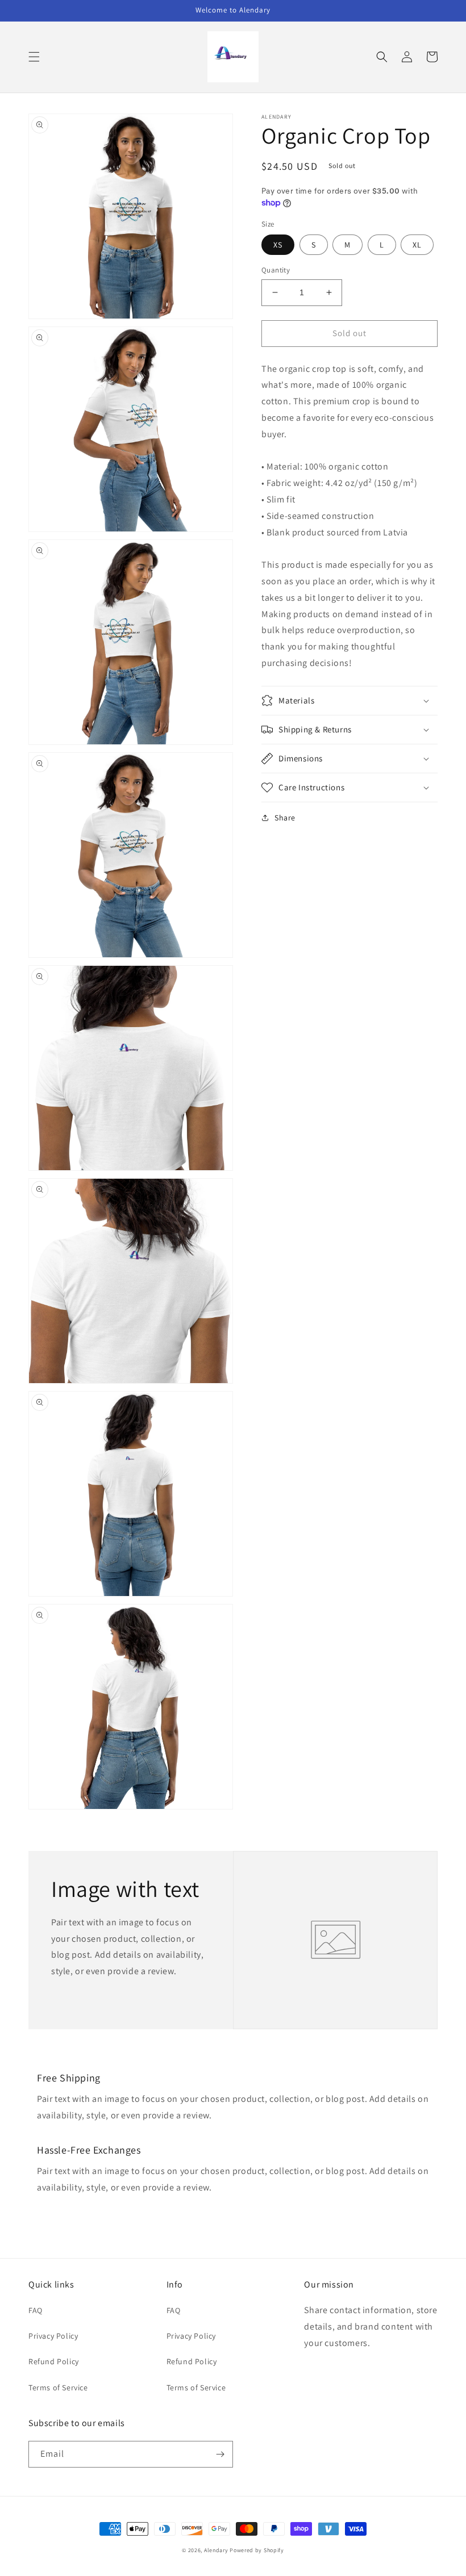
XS (278, 245)
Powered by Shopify (257, 2550)
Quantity (276, 270)
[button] (34, 57)
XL (417, 245)
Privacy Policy (53, 2336)
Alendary (216, 2550)
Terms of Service (58, 2387)
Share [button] (285, 818)
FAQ (36, 2310)
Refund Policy (54, 2361)
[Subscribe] (220, 2454)
